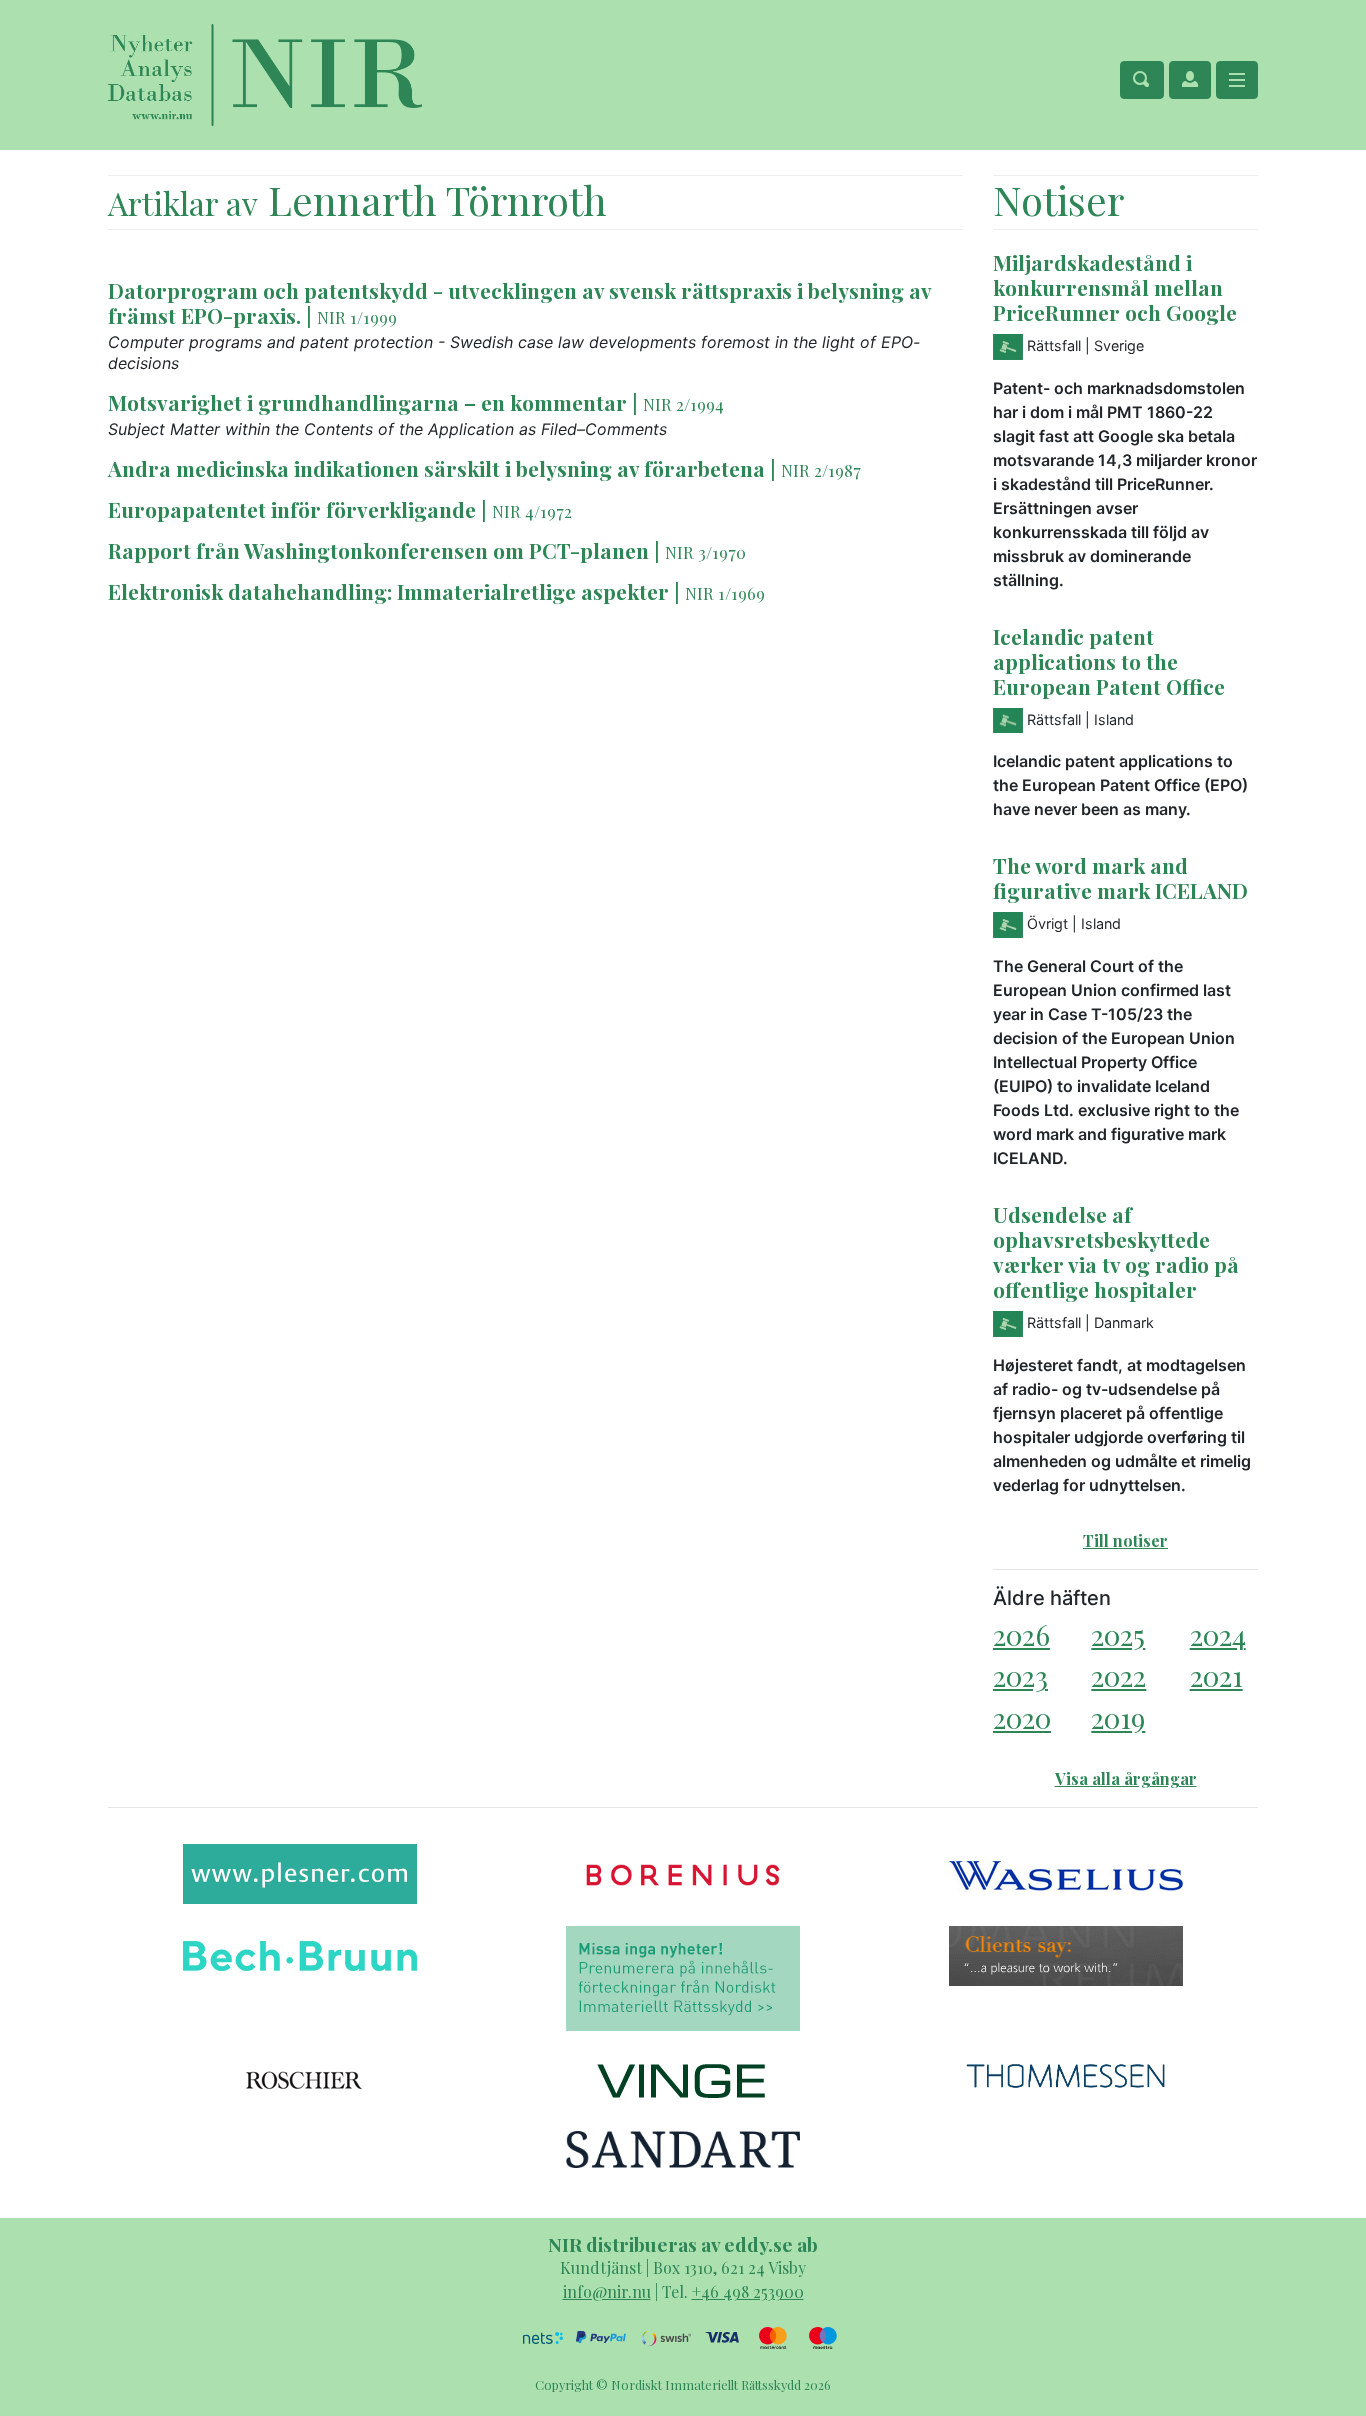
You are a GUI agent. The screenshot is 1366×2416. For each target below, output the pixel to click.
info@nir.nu (607, 2291)
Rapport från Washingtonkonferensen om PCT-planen (381, 550)
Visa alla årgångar (1126, 1778)
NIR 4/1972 (532, 511)
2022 (1118, 1675)
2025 (1118, 1634)
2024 (1218, 1634)
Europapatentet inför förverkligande (292, 509)
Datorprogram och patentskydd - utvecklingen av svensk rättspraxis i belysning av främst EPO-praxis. (519, 302)
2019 (1118, 1717)
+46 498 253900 (748, 2291)
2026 (1021, 1634)
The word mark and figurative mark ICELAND (1120, 877)
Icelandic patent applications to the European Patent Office (1109, 661)
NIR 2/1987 (821, 470)
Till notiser (1125, 1540)
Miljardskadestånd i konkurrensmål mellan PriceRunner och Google (1115, 287)
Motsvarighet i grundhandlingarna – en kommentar (367, 402)
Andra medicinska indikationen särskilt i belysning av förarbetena (436, 468)
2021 (1216, 1675)
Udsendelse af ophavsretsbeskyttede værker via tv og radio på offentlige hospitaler (1116, 1251)
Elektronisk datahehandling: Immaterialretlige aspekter (391, 591)
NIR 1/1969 (725, 593)
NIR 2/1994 (683, 404)
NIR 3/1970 (705, 552)
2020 (1022, 1717)
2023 (1020, 1675)
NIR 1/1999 (357, 317)
